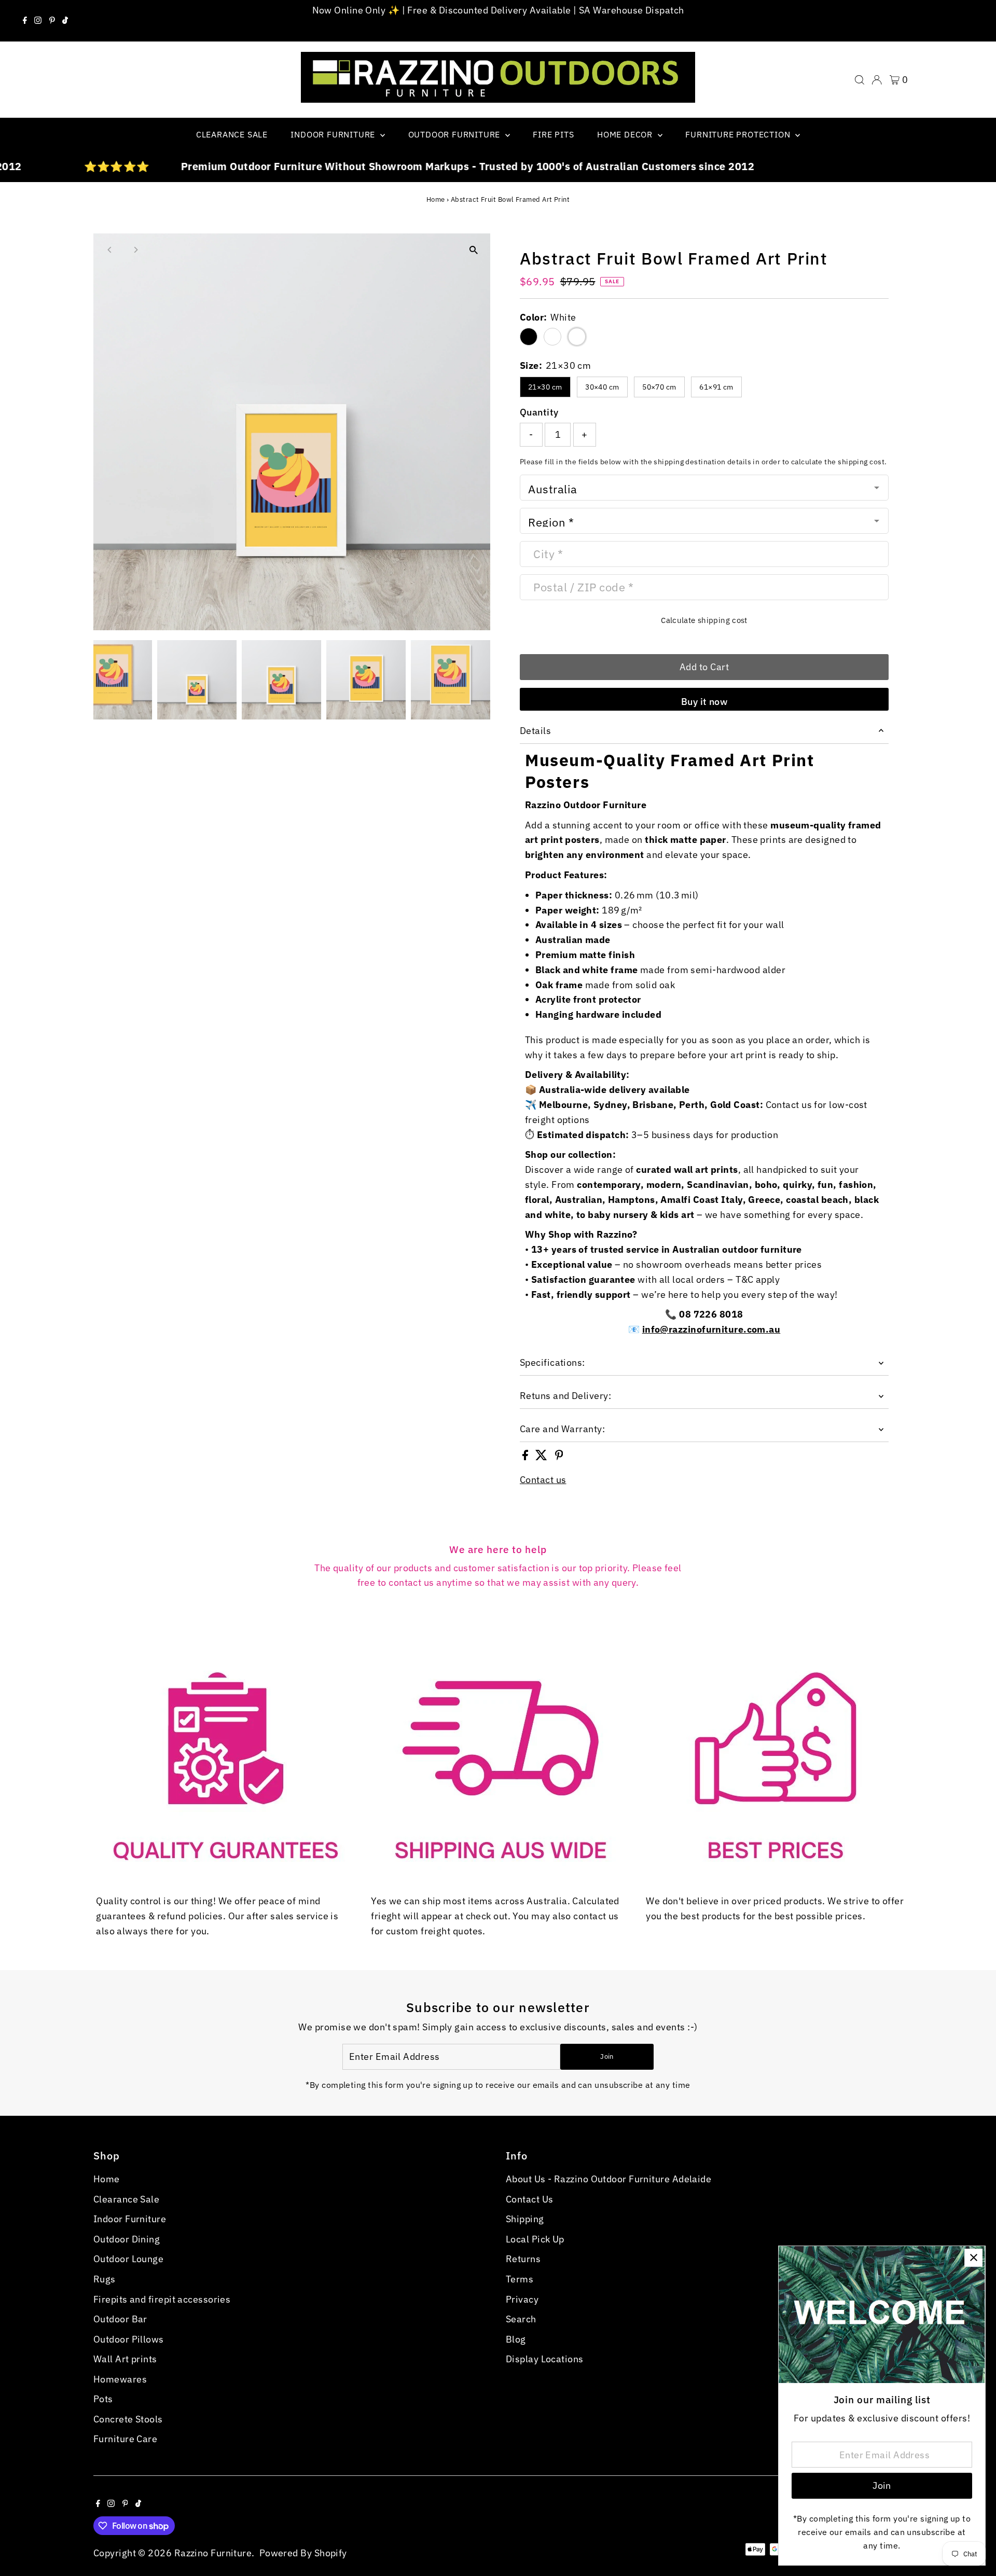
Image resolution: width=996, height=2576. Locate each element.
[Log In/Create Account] (877, 80)
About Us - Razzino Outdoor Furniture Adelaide (608, 2179)
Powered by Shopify (303, 2553)
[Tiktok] (65, 21)
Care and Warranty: (562, 1429)
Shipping (525, 2219)
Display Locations (545, 2359)
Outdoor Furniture (455, 134)
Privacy (522, 2299)
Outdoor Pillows (129, 2339)
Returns (523, 2259)
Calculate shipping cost (704, 620)
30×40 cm (602, 387)
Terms (520, 2279)
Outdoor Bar (120, 2319)
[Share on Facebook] (526, 1457)
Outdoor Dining (127, 2239)
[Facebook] (25, 21)
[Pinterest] (52, 21)
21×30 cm (545, 387)
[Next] (136, 250)
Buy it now (704, 702)
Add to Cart (704, 667)
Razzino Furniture (213, 2553)
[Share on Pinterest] (559, 1457)
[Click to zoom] (473, 250)
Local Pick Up (535, 2239)
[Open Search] (860, 80)
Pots (103, 2399)
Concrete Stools (128, 2419)
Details (535, 731)
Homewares (120, 2379)
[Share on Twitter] (542, 1457)
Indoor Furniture (334, 134)
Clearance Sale (232, 134)
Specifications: (552, 1362)
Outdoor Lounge (128, 2259)
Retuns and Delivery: (565, 1396)
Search (521, 2319)
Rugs (105, 2279)
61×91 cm (716, 387)
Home (436, 199)
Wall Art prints (125, 2359)
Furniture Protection (739, 134)
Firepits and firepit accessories (162, 2299)
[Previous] (110, 250)
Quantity (539, 412)
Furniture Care (125, 2439)
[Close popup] (973, 2258)
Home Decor (626, 134)
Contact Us (530, 2199)
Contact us (543, 1480)
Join (607, 2056)
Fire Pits (553, 134)
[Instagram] (38, 21)
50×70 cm (659, 387)
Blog (516, 2339)
